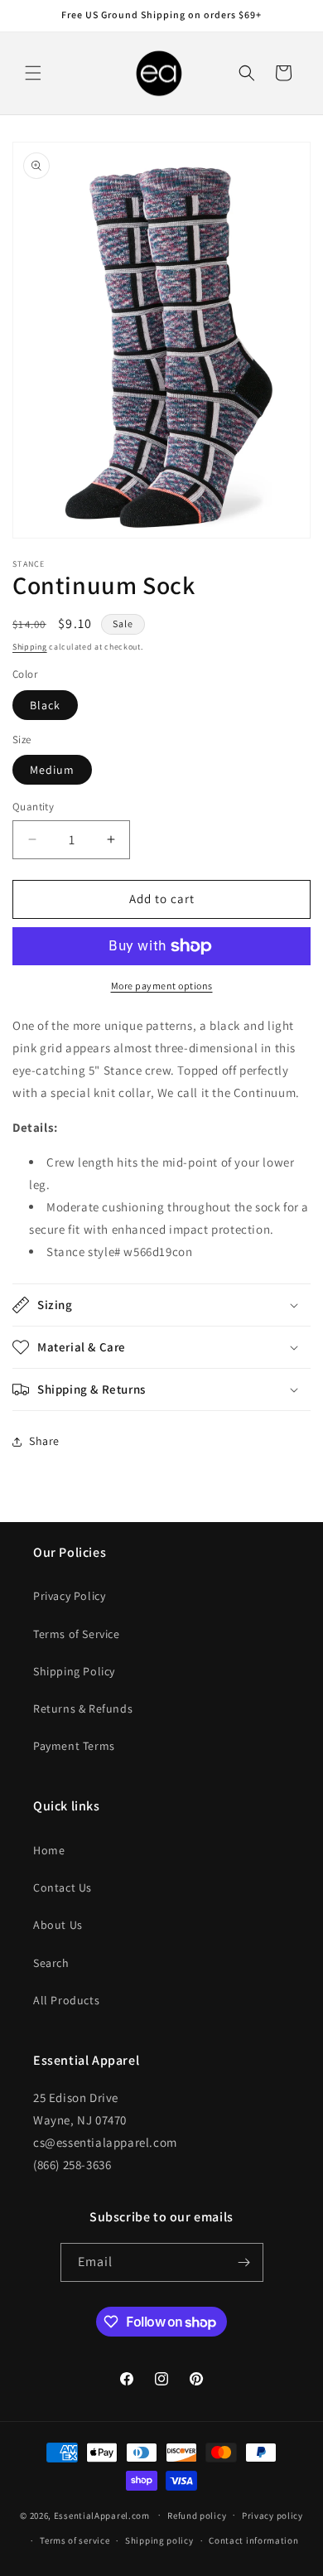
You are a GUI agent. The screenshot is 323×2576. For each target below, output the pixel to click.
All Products (66, 2000)
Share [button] (44, 1441)
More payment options (162, 986)
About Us (58, 1925)
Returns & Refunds (83, 1708)
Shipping (30, 647)
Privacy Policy (69, 1596)
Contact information (253, 2540)
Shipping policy (159, 2540)
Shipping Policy (74, 1671)
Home (49, 1850)
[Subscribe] (244, 2262)
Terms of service (75, 2540)
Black (45, 705)
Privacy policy (272, 2516)
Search (51, 1963)
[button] (33, 73)
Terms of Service (77, 1634)
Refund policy (197, 2516)
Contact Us (63, 1887)
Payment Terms (74, 1746)
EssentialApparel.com (102, 2515)
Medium (52, 770)
